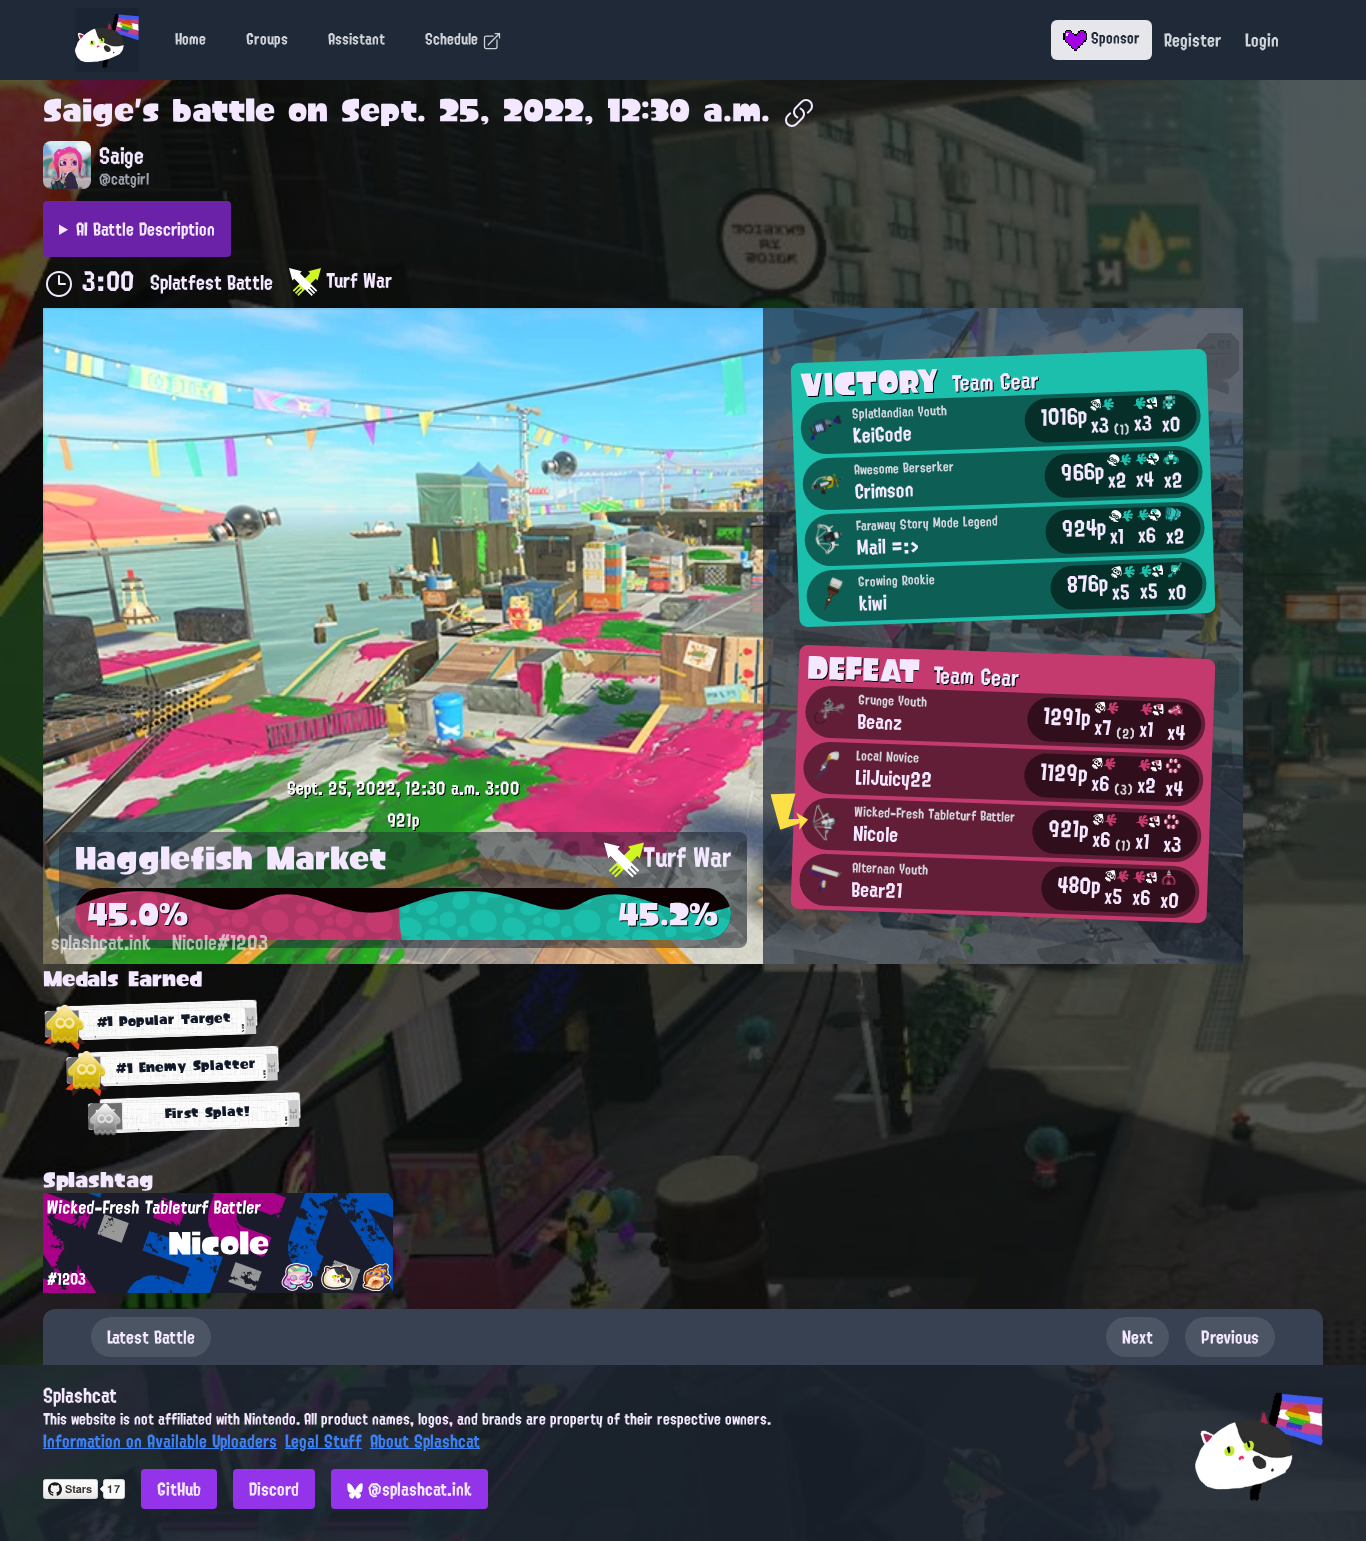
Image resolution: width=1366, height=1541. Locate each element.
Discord (274, 1489)
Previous (1230, 1337)
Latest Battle (151, 1337)
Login (1262, 40)
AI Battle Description (145, 229)
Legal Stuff (323, 1441)
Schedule (453, 39)
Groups (267, 39)
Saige (88, 110)
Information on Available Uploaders (160, 1441)
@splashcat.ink (417, 1489)
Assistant (356, 39)
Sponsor (1113, 38)
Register (1192, 40)
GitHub (179, 1489)
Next (1137, 1337)
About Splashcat (425, 1441)
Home (190, 39)
